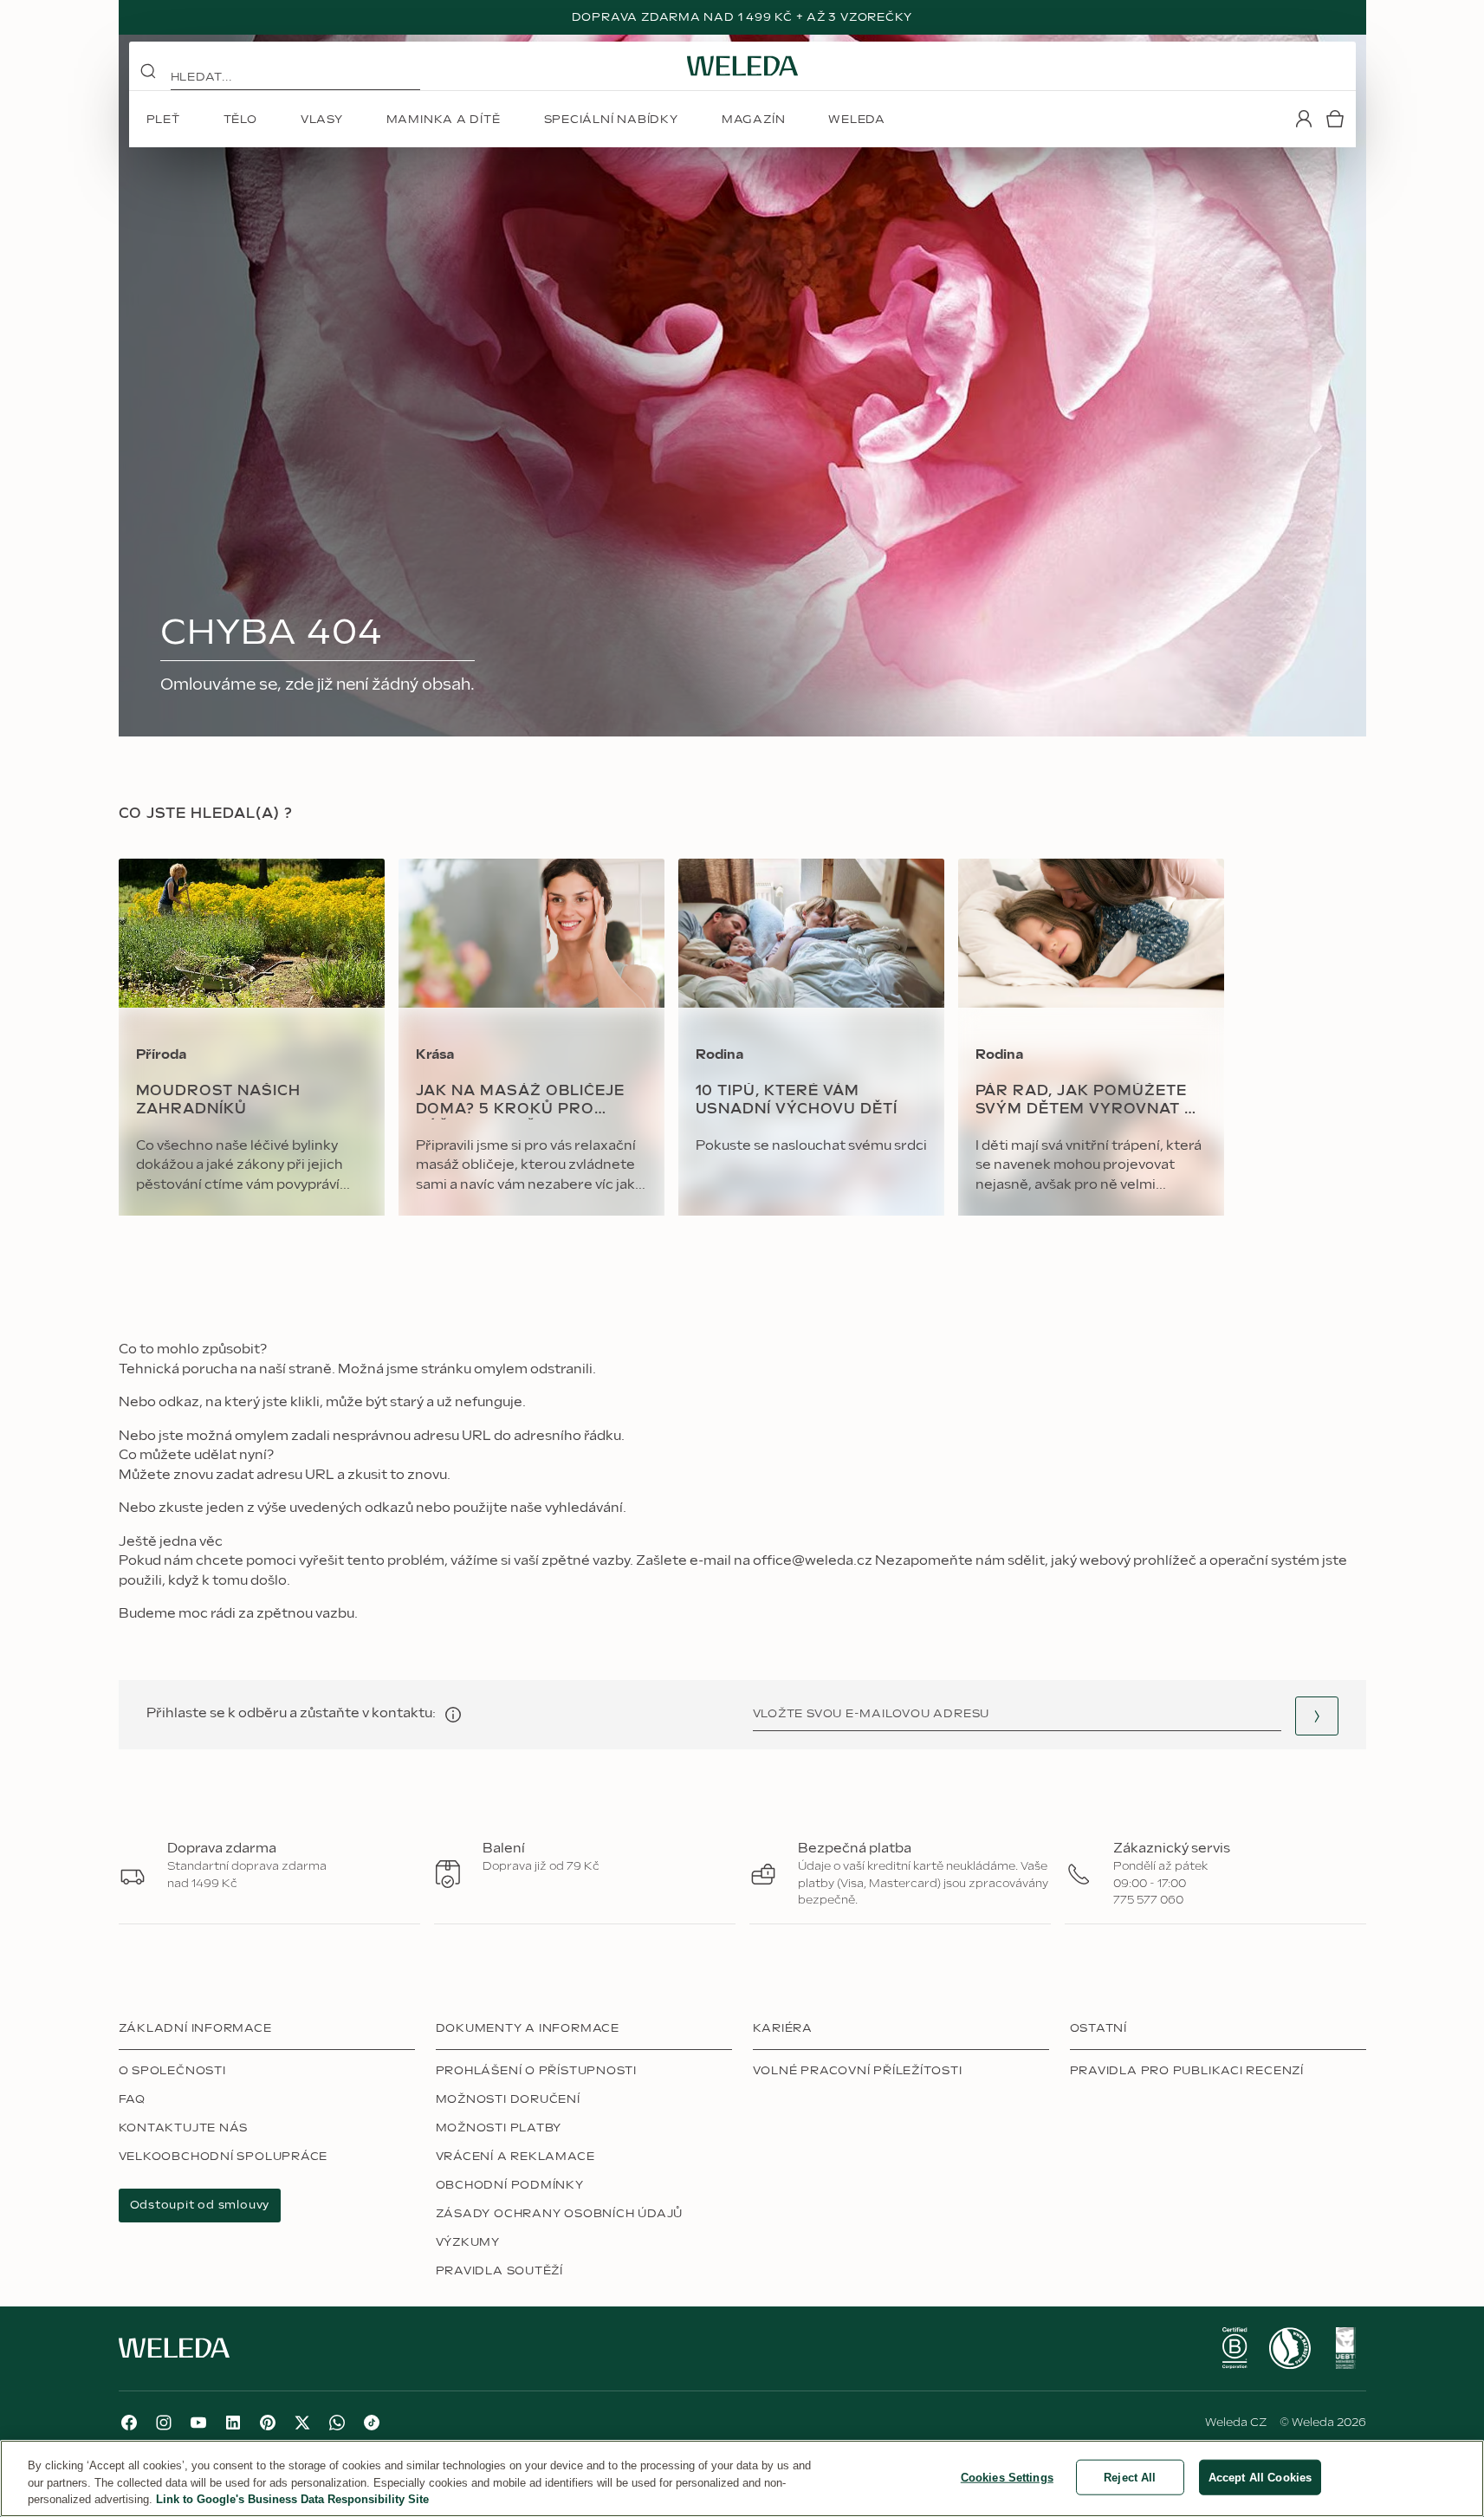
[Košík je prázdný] (1335, 119)
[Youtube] (198, 2423)
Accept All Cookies (1260, 2477)
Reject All (1130, 2477)
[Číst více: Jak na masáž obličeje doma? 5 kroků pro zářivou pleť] (531, 1037)
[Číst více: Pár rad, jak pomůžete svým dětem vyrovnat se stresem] (1091, 1037)
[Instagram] (164, 2423)
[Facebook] (129, 2423)
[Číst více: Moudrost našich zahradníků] (252, 1037)
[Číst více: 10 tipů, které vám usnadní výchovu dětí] (811, 1037)
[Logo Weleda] (742, 66)
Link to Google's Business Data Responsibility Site (292, 2499)
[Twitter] (302, 2423)
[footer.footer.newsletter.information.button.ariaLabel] (453, 1715)
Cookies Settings (1007, 2477)
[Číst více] (1235, 2348)
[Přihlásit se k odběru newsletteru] (1317, 1716)
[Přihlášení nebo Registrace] (1304, 119)
